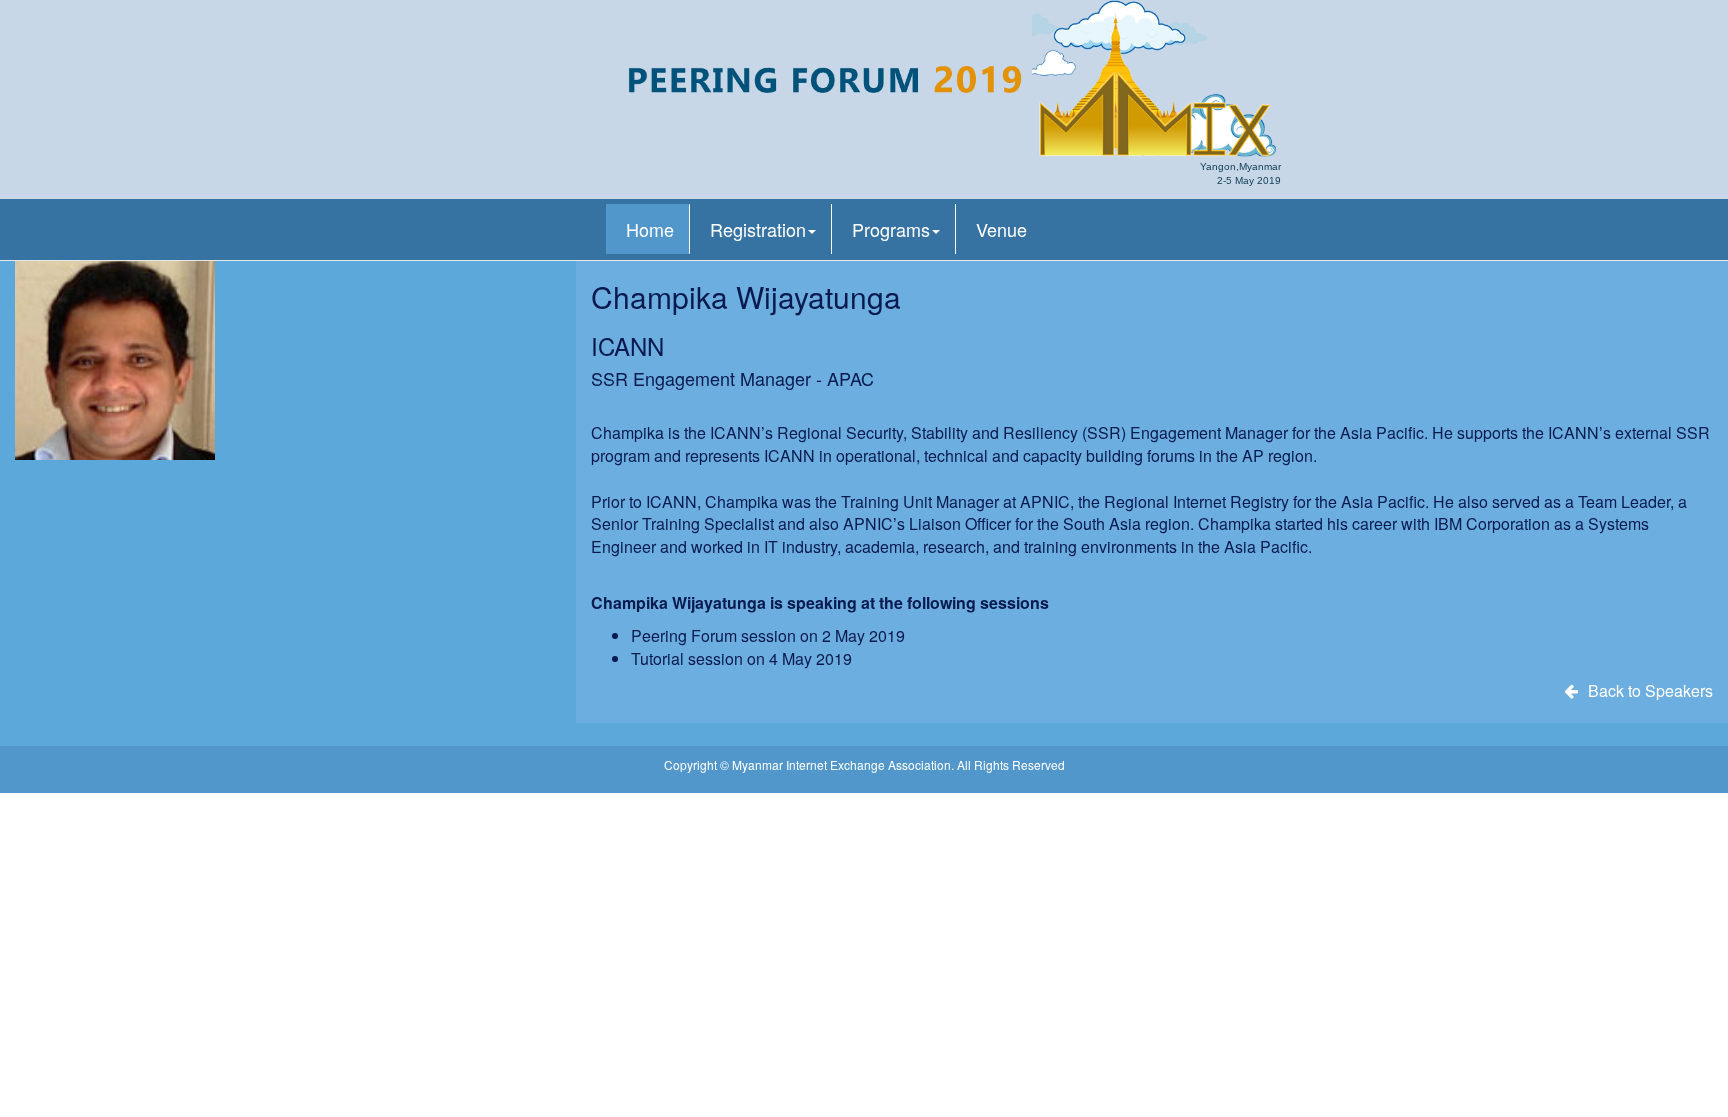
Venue (1001, 229)
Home (650, 229)
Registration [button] (758, 229)
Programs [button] (891, 229)
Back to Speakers (1650, 690)
